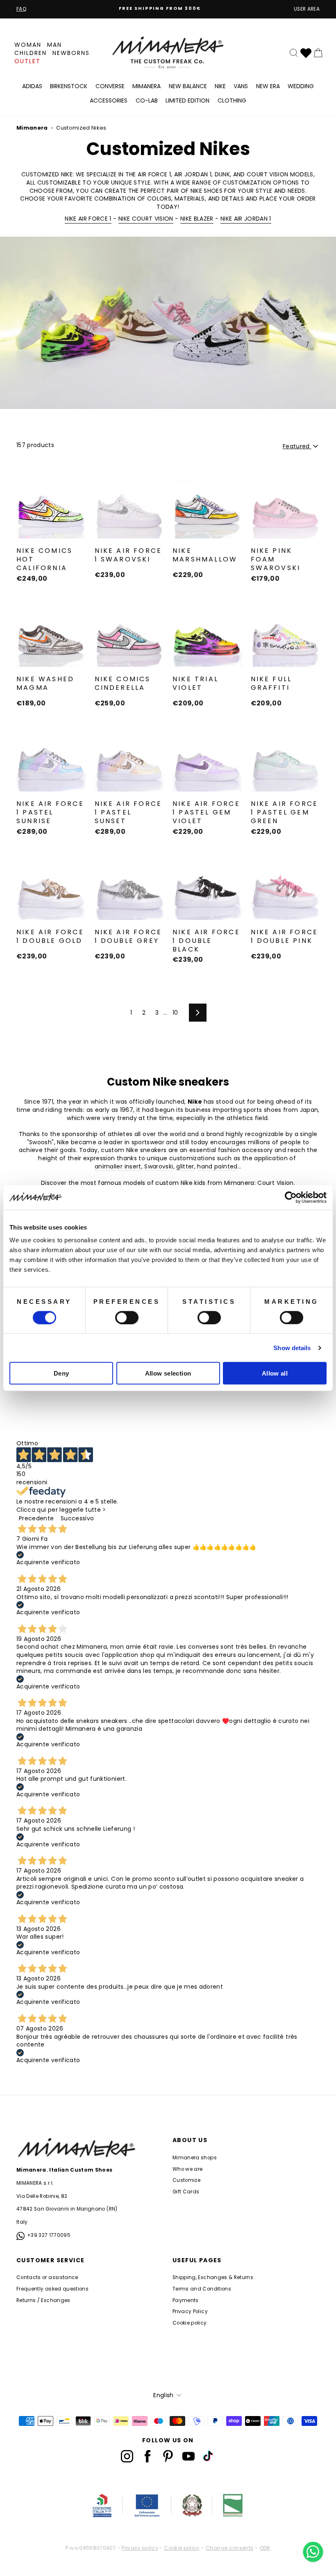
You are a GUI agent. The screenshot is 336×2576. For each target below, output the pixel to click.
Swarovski (159, 1167)
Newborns (71, 53)
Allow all (275, 1373)
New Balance (188, 86)
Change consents (229, 2548)
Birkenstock (69, 86)
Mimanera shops (195, 2158)
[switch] (127, 1317)
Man (54, 45)
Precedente (36, 1518)
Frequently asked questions (52, 2289)
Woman (28, 45)
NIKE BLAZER (197, 219)
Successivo (77, 1518)
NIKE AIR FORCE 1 (88, 219)
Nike (220, 86)
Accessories (109, 100)
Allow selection (168, 1373)
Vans (241, 86)
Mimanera (146, 86)
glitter (185, 1167)
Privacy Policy (190, 2311)
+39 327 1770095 (49, 2235)
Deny (61, 1373)
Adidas (32, 86)
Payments (186, 2300)
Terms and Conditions (202, 2289)
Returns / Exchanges (43, 2300)
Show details (292, 1347)
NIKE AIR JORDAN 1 (246, 219)
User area (307, 9)
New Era (268, 86)
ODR (265, 2548)
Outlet (27, 61)
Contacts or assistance (47, 2277)
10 (175, 1013)
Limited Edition (187, 100)
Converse (110, 86)
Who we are (188, 2169)
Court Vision (275, 1183)
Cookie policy (190, 2323)
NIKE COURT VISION (146, 219)
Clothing (232, 100)
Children (31, 53)
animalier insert (118, 1167)
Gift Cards (186, 2192)
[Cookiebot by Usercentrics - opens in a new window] (291, 1197)
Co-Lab (147, 100)
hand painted (217, 1167)
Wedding (301, 86)
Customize (186, 2180)
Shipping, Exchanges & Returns (213, 2277)
